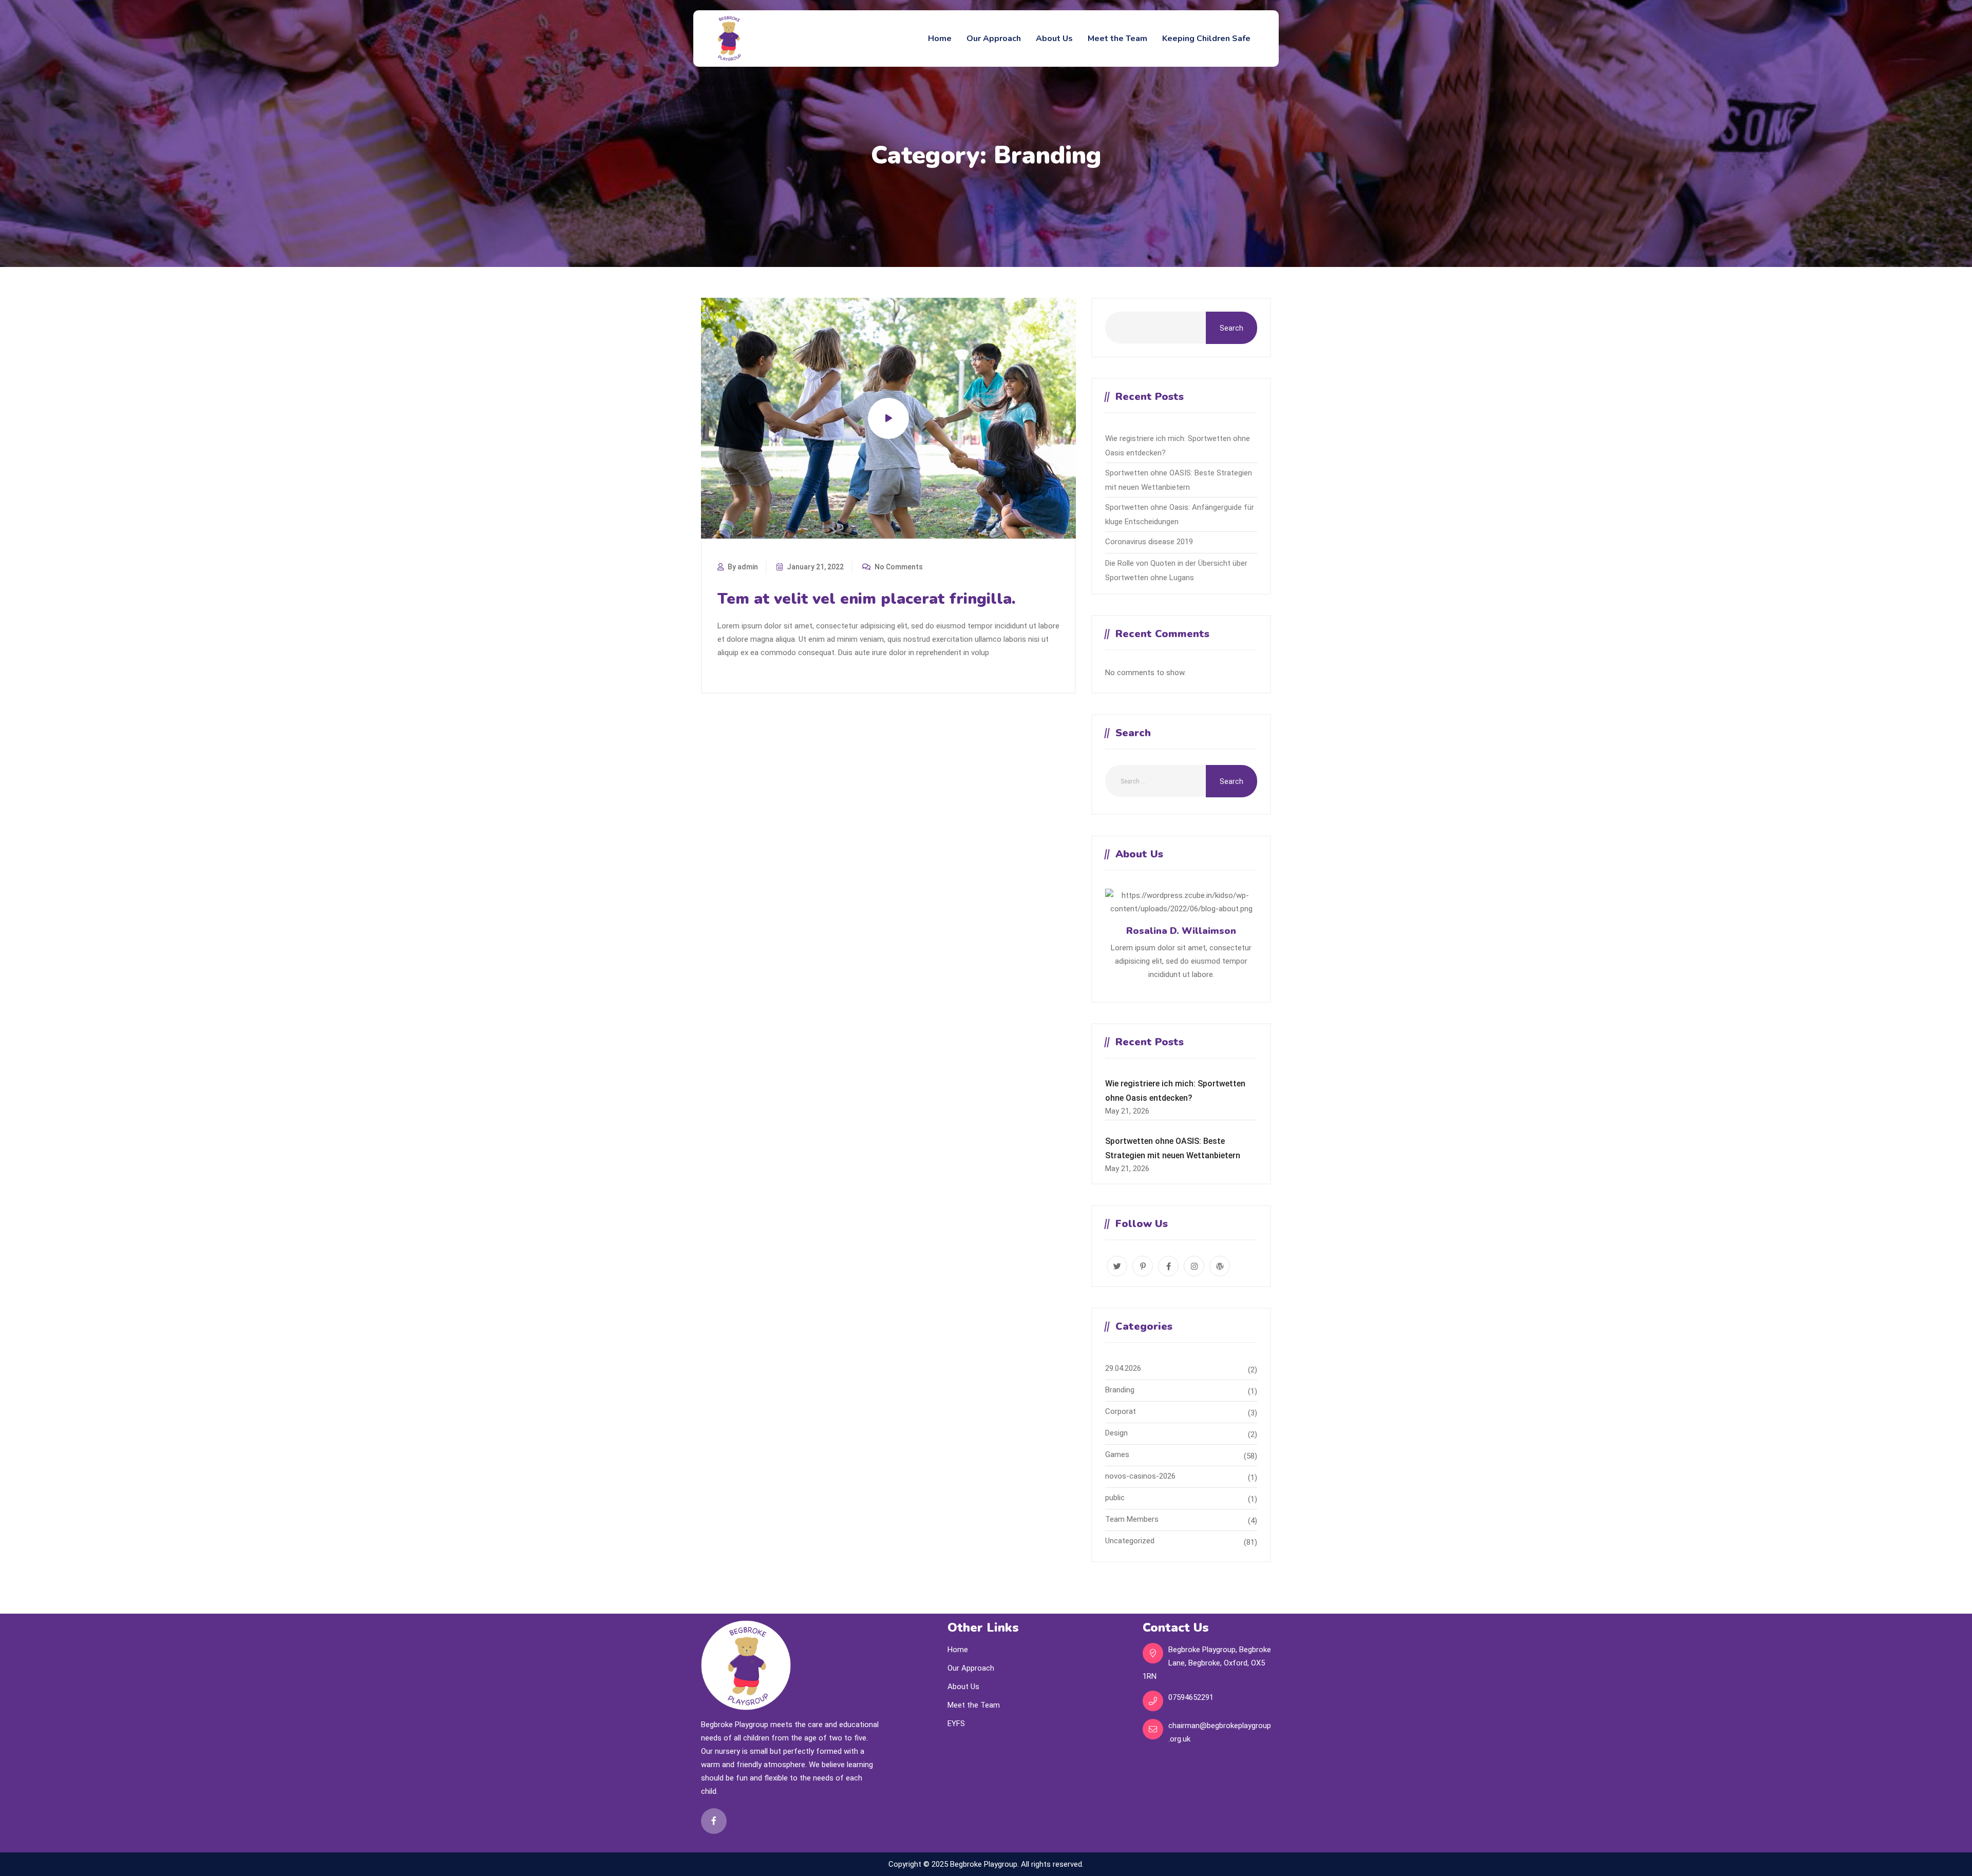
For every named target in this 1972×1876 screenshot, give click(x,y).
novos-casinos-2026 (1140, 1476)
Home (940, 39)
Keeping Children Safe (1206, 39)
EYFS (956, 1724)
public (1115, 1498)
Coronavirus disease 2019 (1149, 542)
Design (1116, 1433)
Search (1231, 328)
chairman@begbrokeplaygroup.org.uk (1220, 1732)
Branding (1120, 1390)
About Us (1054, 39)
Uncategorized (1130, 1541)
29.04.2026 (1123, 1368)
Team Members (1132, 1519)
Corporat (1121, 1411)
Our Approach (994, 39)
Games (1117, 1454)
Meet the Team (1117, 39)
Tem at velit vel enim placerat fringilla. (867, 599)
